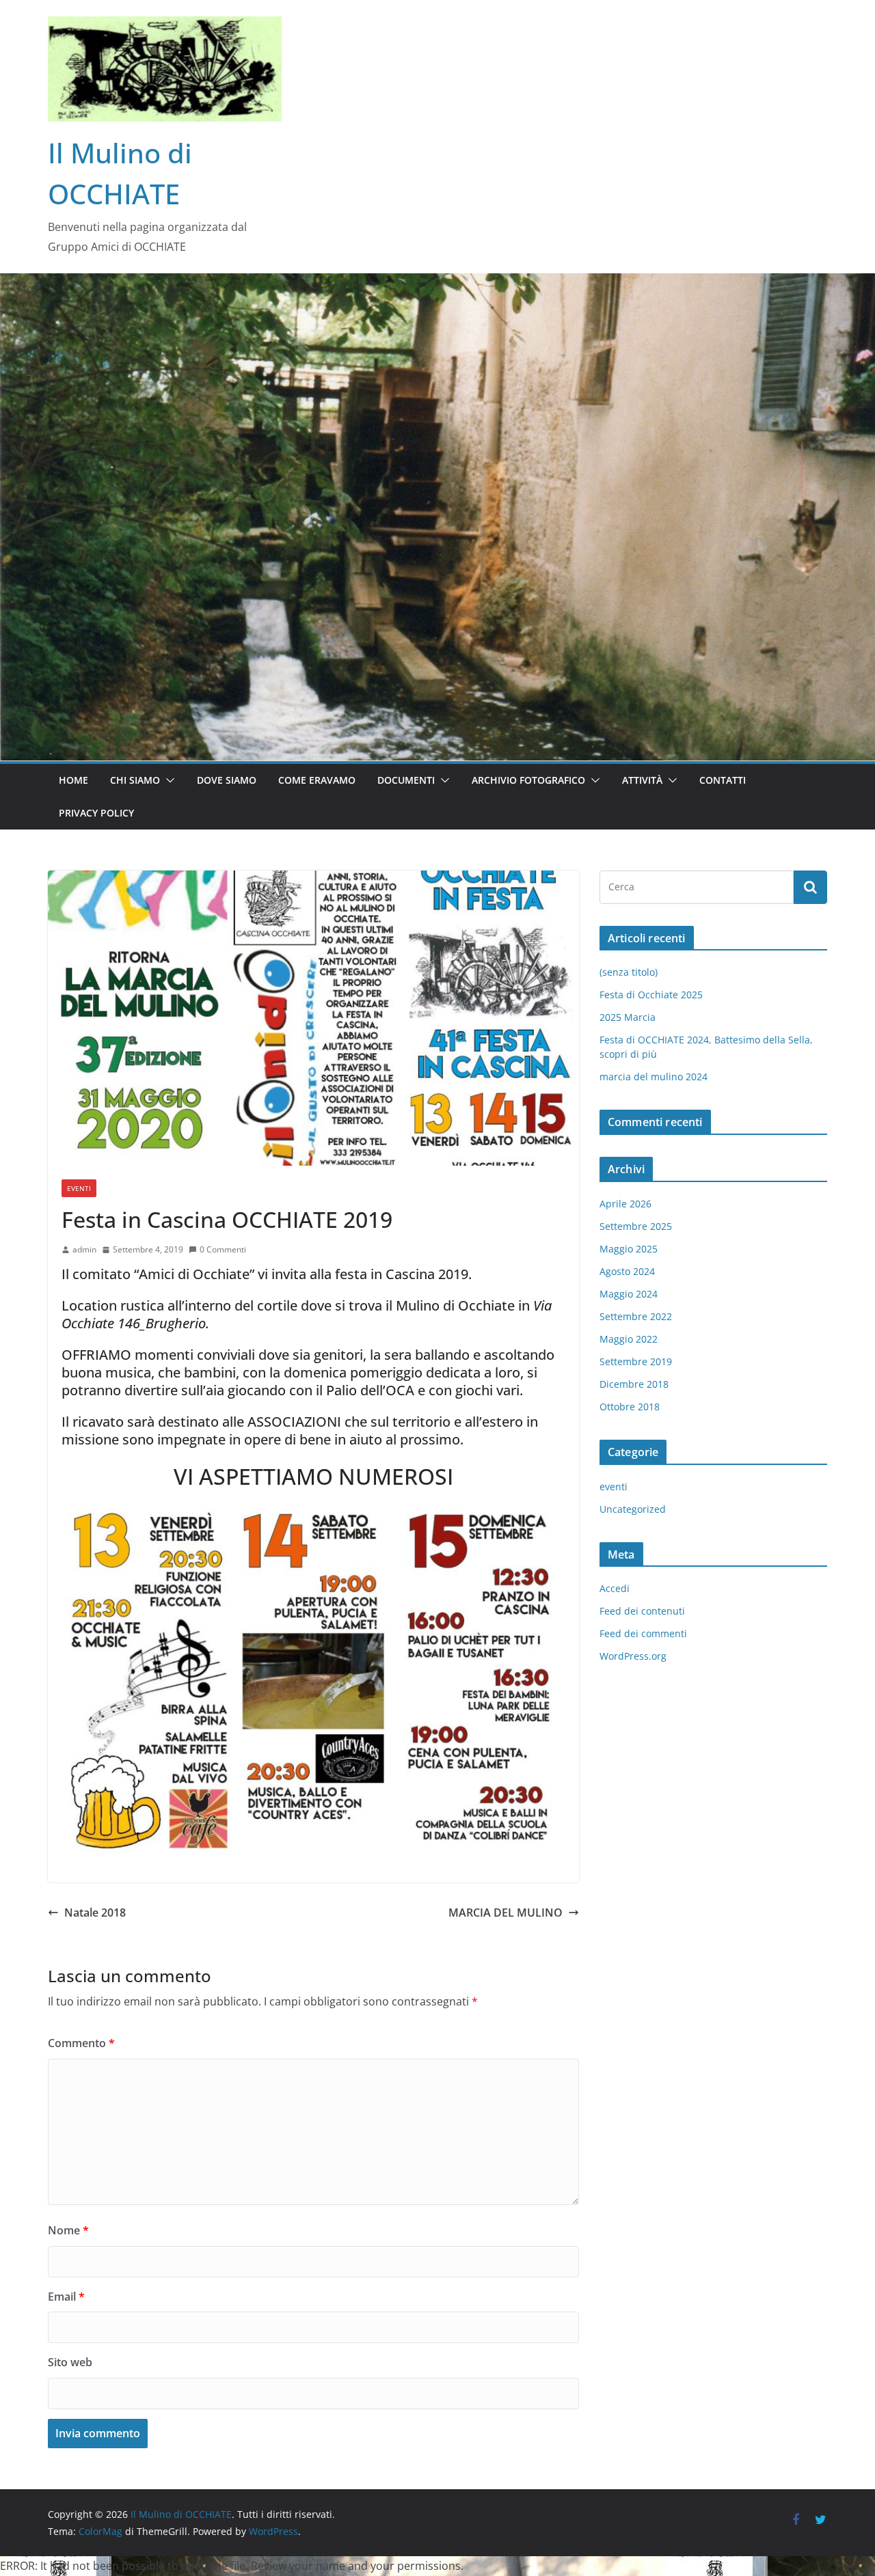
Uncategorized (633, 1509)
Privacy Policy (96, 813)
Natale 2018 (95, 1913)
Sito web (70, 2362)
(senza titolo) (629, 972)
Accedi (615, 1588)
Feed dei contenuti (642, 1611)
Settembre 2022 (636, 1316)
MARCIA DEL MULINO (506, 1913)
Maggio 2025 (629, 1249)
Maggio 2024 (629, 1294)
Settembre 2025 (636, 1226)
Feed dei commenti (643, 1633)
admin (84, 1249)
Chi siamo (135, 780)
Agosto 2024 (627, 1271)
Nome (68, 2230)
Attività (642, 780)
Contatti (723, 780)
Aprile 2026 (625, 1204)
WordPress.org (633, 1656)
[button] (167, 780)
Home (73, 780)
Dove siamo (227, 780)
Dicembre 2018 (634, 1384)
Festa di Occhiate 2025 (651, 995)
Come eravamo (317, 780)
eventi (79, 1188)
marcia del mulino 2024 (654, 1077)
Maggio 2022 (629, 1339)
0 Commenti (223, 1249)
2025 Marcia (628, 1017)
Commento (81, 2043)
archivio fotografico (528, 780)
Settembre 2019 (636, 1361)
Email (66, 2297)
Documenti (406, 780)
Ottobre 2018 (630, 1407)
